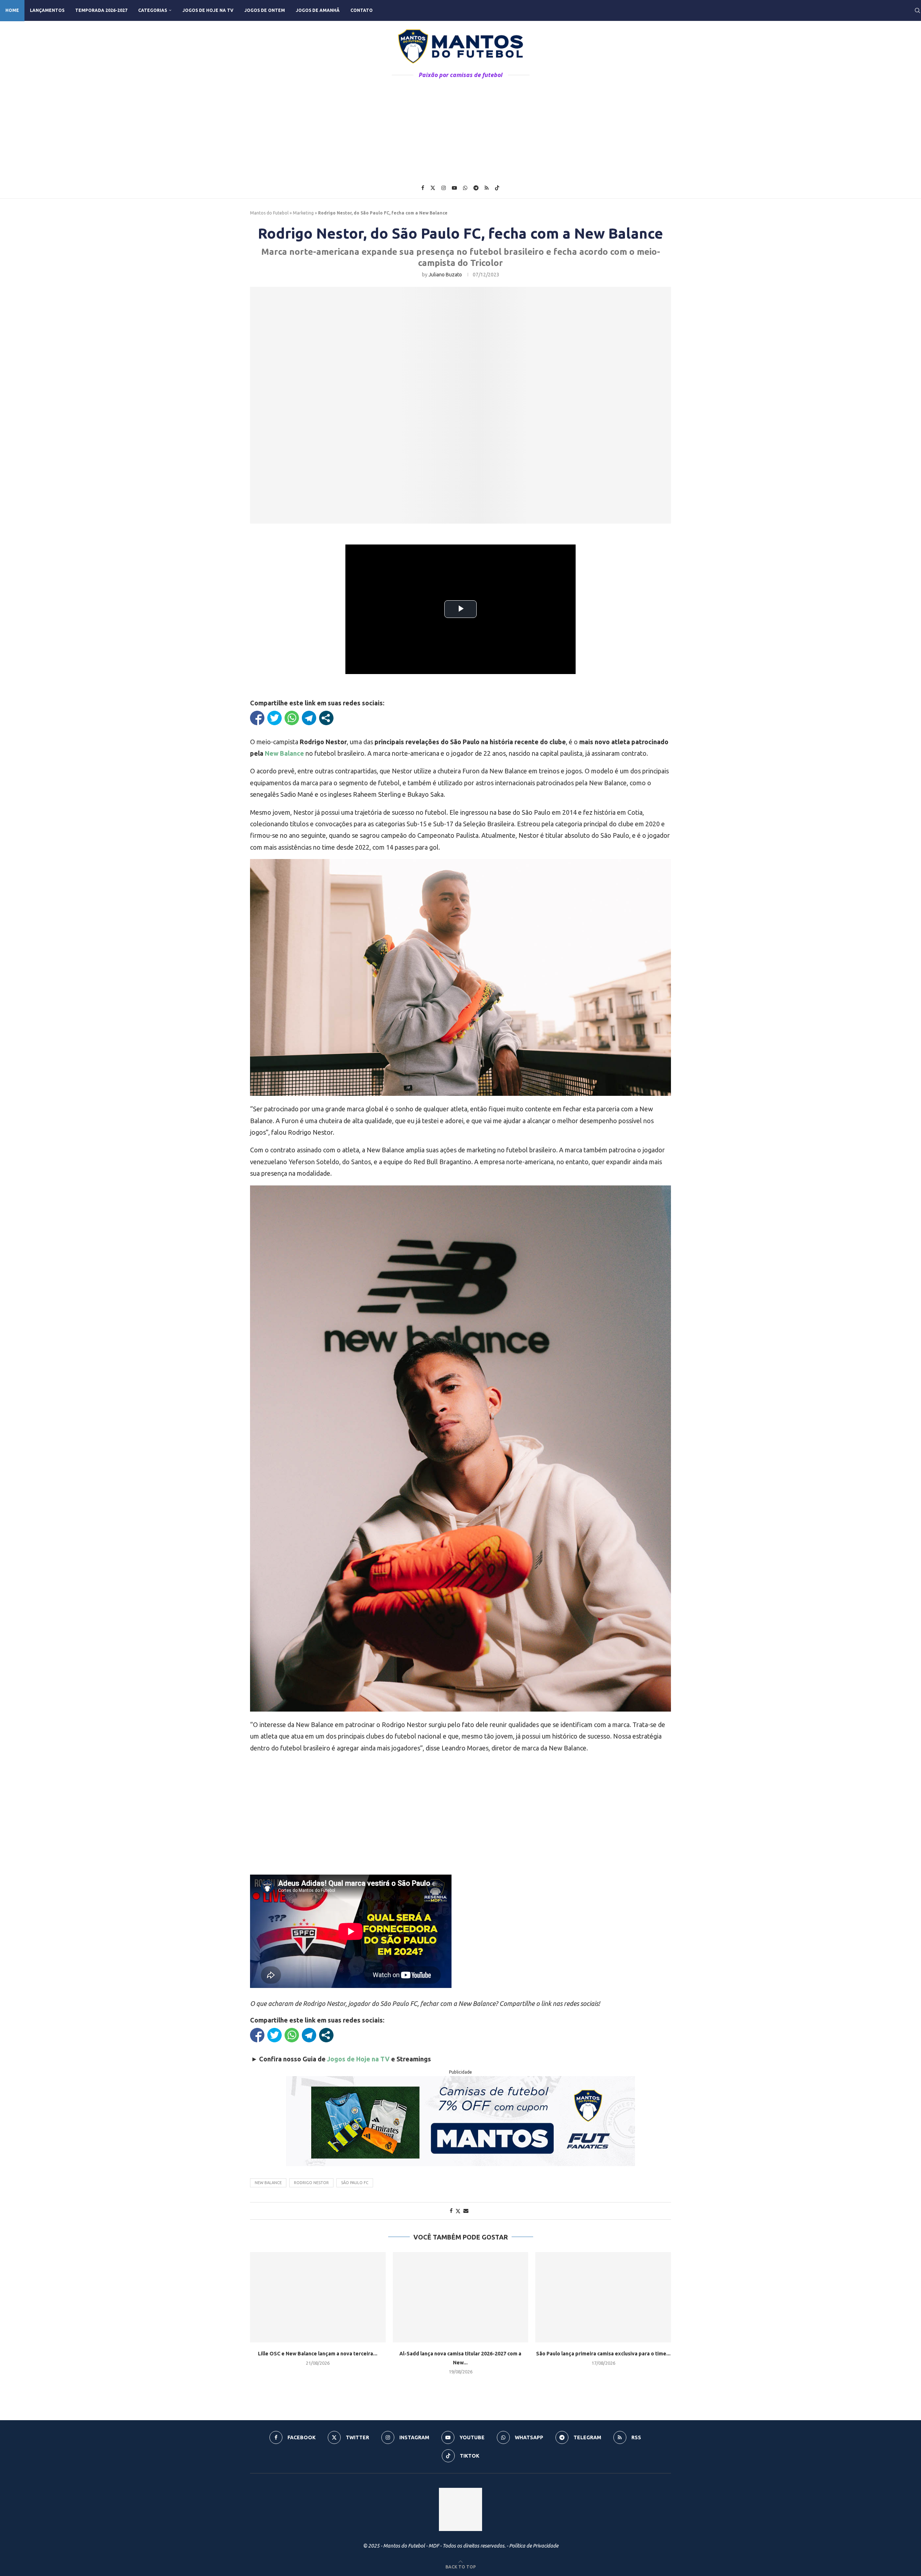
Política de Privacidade (534, 2546)
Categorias (153, 10)
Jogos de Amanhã (318, 10)
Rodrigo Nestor (311, 2183)
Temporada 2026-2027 (101, 10)
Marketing (303, 213)
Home (12, 10)
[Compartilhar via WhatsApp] (292, 718)
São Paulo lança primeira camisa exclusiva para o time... (603, 2354)
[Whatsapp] (465, 188)
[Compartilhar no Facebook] (257, 718)
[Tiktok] (497, 188)
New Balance (268, 2183)
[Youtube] (454, 188)
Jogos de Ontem (265, 10)
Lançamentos (47, 10)
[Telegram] (476, 188)
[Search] (917, 10)
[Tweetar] (275, 718)
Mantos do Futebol (269, 213)
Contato (362, 10)
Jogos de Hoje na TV (208, 10)
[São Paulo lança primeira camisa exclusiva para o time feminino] (603, 2297)
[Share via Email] (466, 2211)
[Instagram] (444, 188)
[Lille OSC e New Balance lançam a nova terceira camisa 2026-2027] (318, 2297)
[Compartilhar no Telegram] (309, 718)
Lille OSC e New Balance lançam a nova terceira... (318, 2354)
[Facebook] (423, 188)
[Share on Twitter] (458, 2211)
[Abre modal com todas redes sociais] (326, 718)
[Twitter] (433, 188)
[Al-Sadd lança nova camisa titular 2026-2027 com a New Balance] (461, 2297)
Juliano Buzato (445, 275)
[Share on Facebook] (451, 2211)
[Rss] (487, 188)
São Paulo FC (355, 2183)
